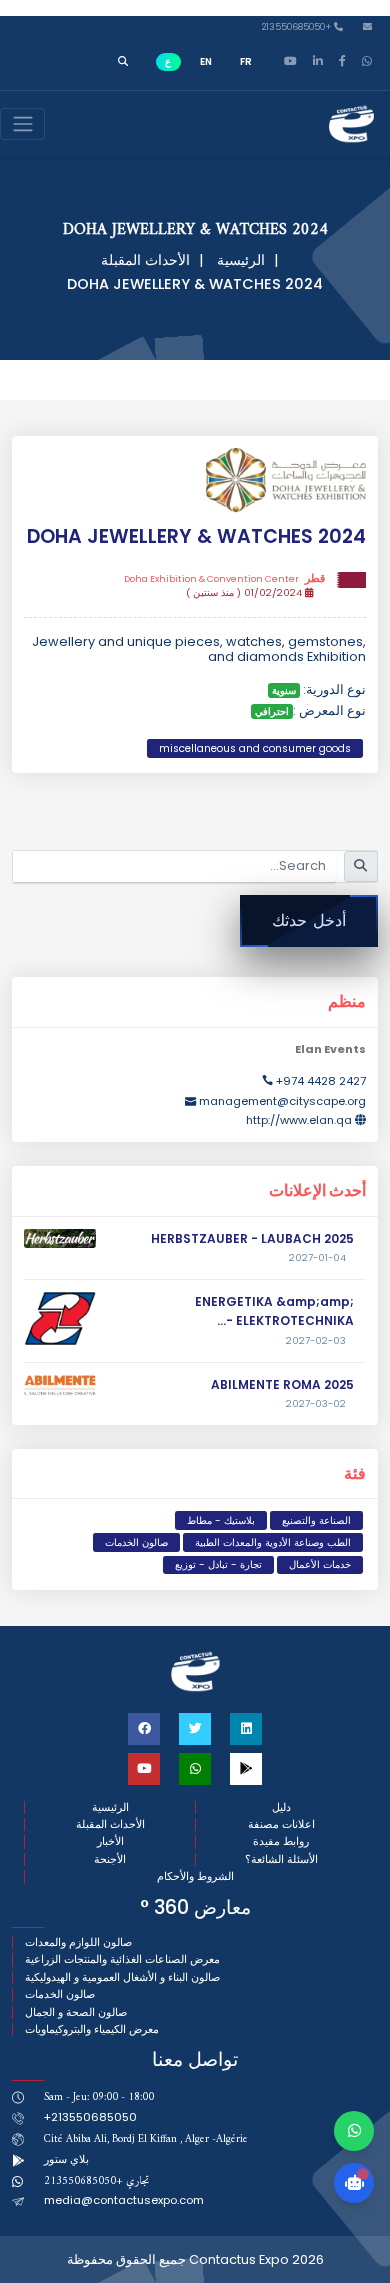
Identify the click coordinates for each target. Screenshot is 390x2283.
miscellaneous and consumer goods (255, 748)
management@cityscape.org (282, 1101)
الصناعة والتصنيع (316, 1520)
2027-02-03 (316, 1341)
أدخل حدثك (309, 920)
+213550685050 (298, 27)
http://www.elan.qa (299, 1120)
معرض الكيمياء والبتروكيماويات (92, 2029)
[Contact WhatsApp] (354, 2131)
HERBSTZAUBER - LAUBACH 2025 (252, 1238)
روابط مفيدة (281, 1841)
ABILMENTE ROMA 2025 (282, 1384)
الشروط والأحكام (195, 1876)
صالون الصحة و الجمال (76, 2012)
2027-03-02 (316, 1404)
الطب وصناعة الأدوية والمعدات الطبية (273, 1542)
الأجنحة (110, 1859)
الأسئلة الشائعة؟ (281, 1859)
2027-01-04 (317, 1258)
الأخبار (110, 1841)
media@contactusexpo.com (124, 2200)
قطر (224, 579)
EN (206, 61)
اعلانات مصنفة (281, 1824)
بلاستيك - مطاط (221, 1520)
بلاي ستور (66, 2159)
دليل (281, 1807)
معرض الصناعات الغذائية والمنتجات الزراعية (122, 1959)
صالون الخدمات (136, 1542)
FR (246, 61)
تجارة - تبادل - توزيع (218, 1564)
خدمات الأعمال (320, 1564)
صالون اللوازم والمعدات (78, 1942)
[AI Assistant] (354, 2183)
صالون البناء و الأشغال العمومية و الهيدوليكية (122, 1977)
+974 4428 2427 (321, 1081)
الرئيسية (241, 260)
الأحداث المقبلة (145, 260)
